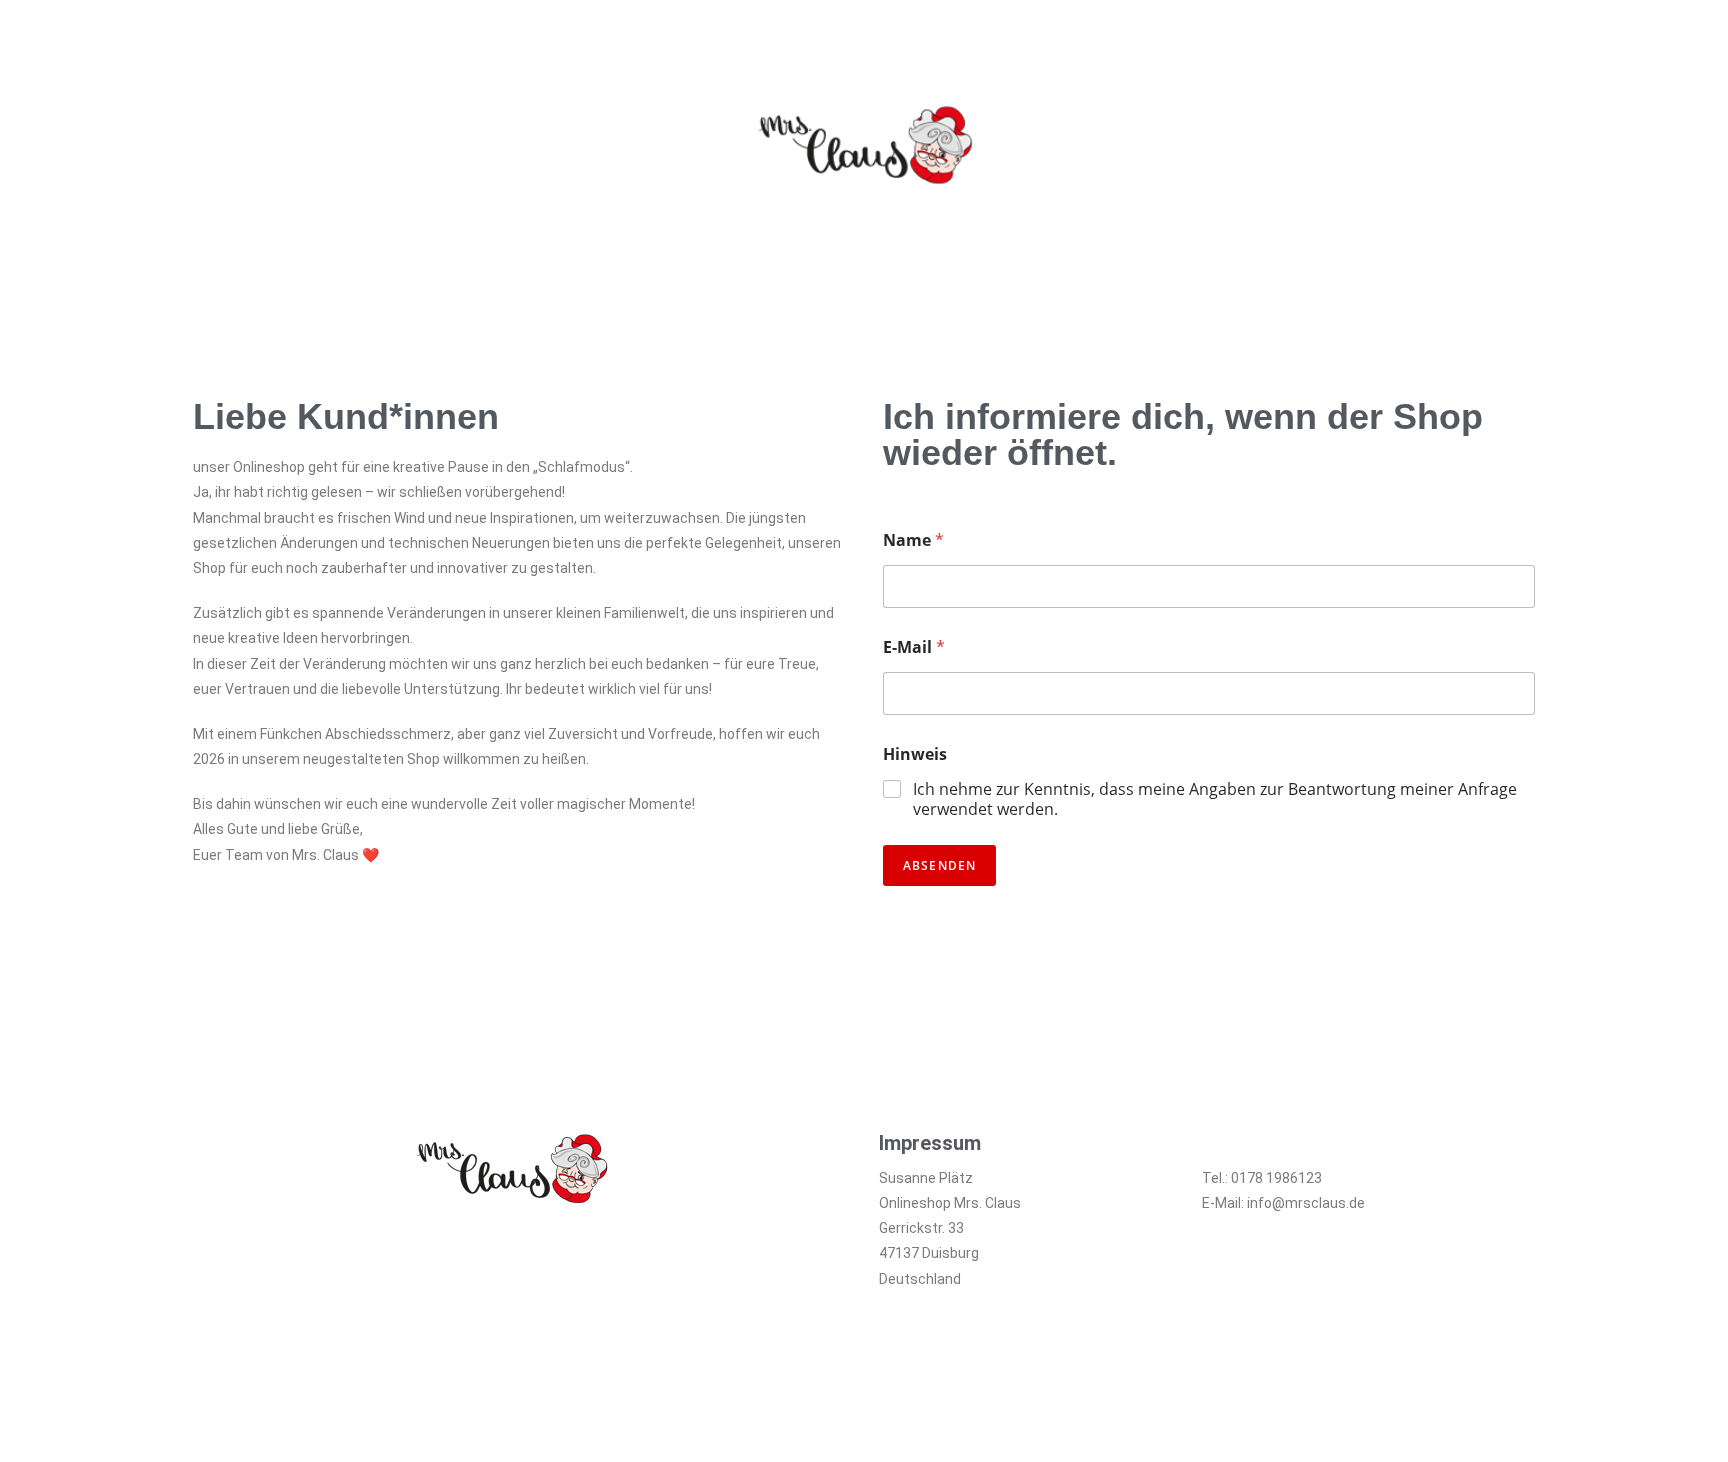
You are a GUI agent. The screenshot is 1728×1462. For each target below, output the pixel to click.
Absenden (940, 865)
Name (913, 540)
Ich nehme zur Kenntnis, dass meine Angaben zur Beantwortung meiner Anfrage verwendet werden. (1215, 800)
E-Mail (914, 647)
